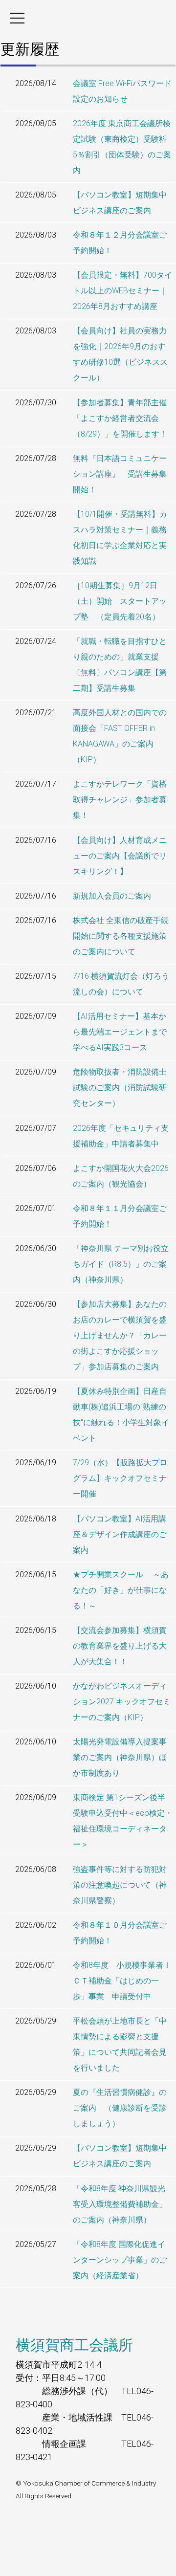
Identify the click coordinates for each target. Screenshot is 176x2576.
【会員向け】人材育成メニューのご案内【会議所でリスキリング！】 (120, 856)
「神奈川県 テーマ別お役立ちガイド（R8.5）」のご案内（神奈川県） (121, 1264)
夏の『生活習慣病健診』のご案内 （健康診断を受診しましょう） (120, 2108)
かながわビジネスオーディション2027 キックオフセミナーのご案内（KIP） (122, 1702)
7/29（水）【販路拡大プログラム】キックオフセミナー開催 (120, 1478)
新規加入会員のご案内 (112, 896)
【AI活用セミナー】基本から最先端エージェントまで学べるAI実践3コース (120, 1032)
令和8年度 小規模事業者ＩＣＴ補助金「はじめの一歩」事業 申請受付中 (122, 1981)
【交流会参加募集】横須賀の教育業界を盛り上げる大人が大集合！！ (120, 1646)
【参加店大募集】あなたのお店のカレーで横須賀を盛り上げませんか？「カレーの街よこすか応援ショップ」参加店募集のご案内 (120, 1335)
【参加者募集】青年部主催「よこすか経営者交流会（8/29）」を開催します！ (120, 418)
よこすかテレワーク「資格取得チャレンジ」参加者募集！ (120, 800)
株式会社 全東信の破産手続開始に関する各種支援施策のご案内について (121, 936)
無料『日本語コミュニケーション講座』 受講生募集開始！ (120, 474)
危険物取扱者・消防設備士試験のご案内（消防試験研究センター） (120, 1088)
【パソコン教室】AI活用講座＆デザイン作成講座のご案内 (120, 1534)
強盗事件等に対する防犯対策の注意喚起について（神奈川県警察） (120, 1885)
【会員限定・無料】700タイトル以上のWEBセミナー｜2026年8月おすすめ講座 (122, 291)
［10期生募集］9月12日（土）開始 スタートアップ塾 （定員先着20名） (120, 601)
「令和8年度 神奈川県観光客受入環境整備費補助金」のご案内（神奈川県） (120, 2204)
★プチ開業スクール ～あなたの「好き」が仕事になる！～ (121, 1590)
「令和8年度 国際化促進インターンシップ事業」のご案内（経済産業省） (120, 2260)
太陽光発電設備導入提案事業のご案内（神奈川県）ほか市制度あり (120, 1757)
